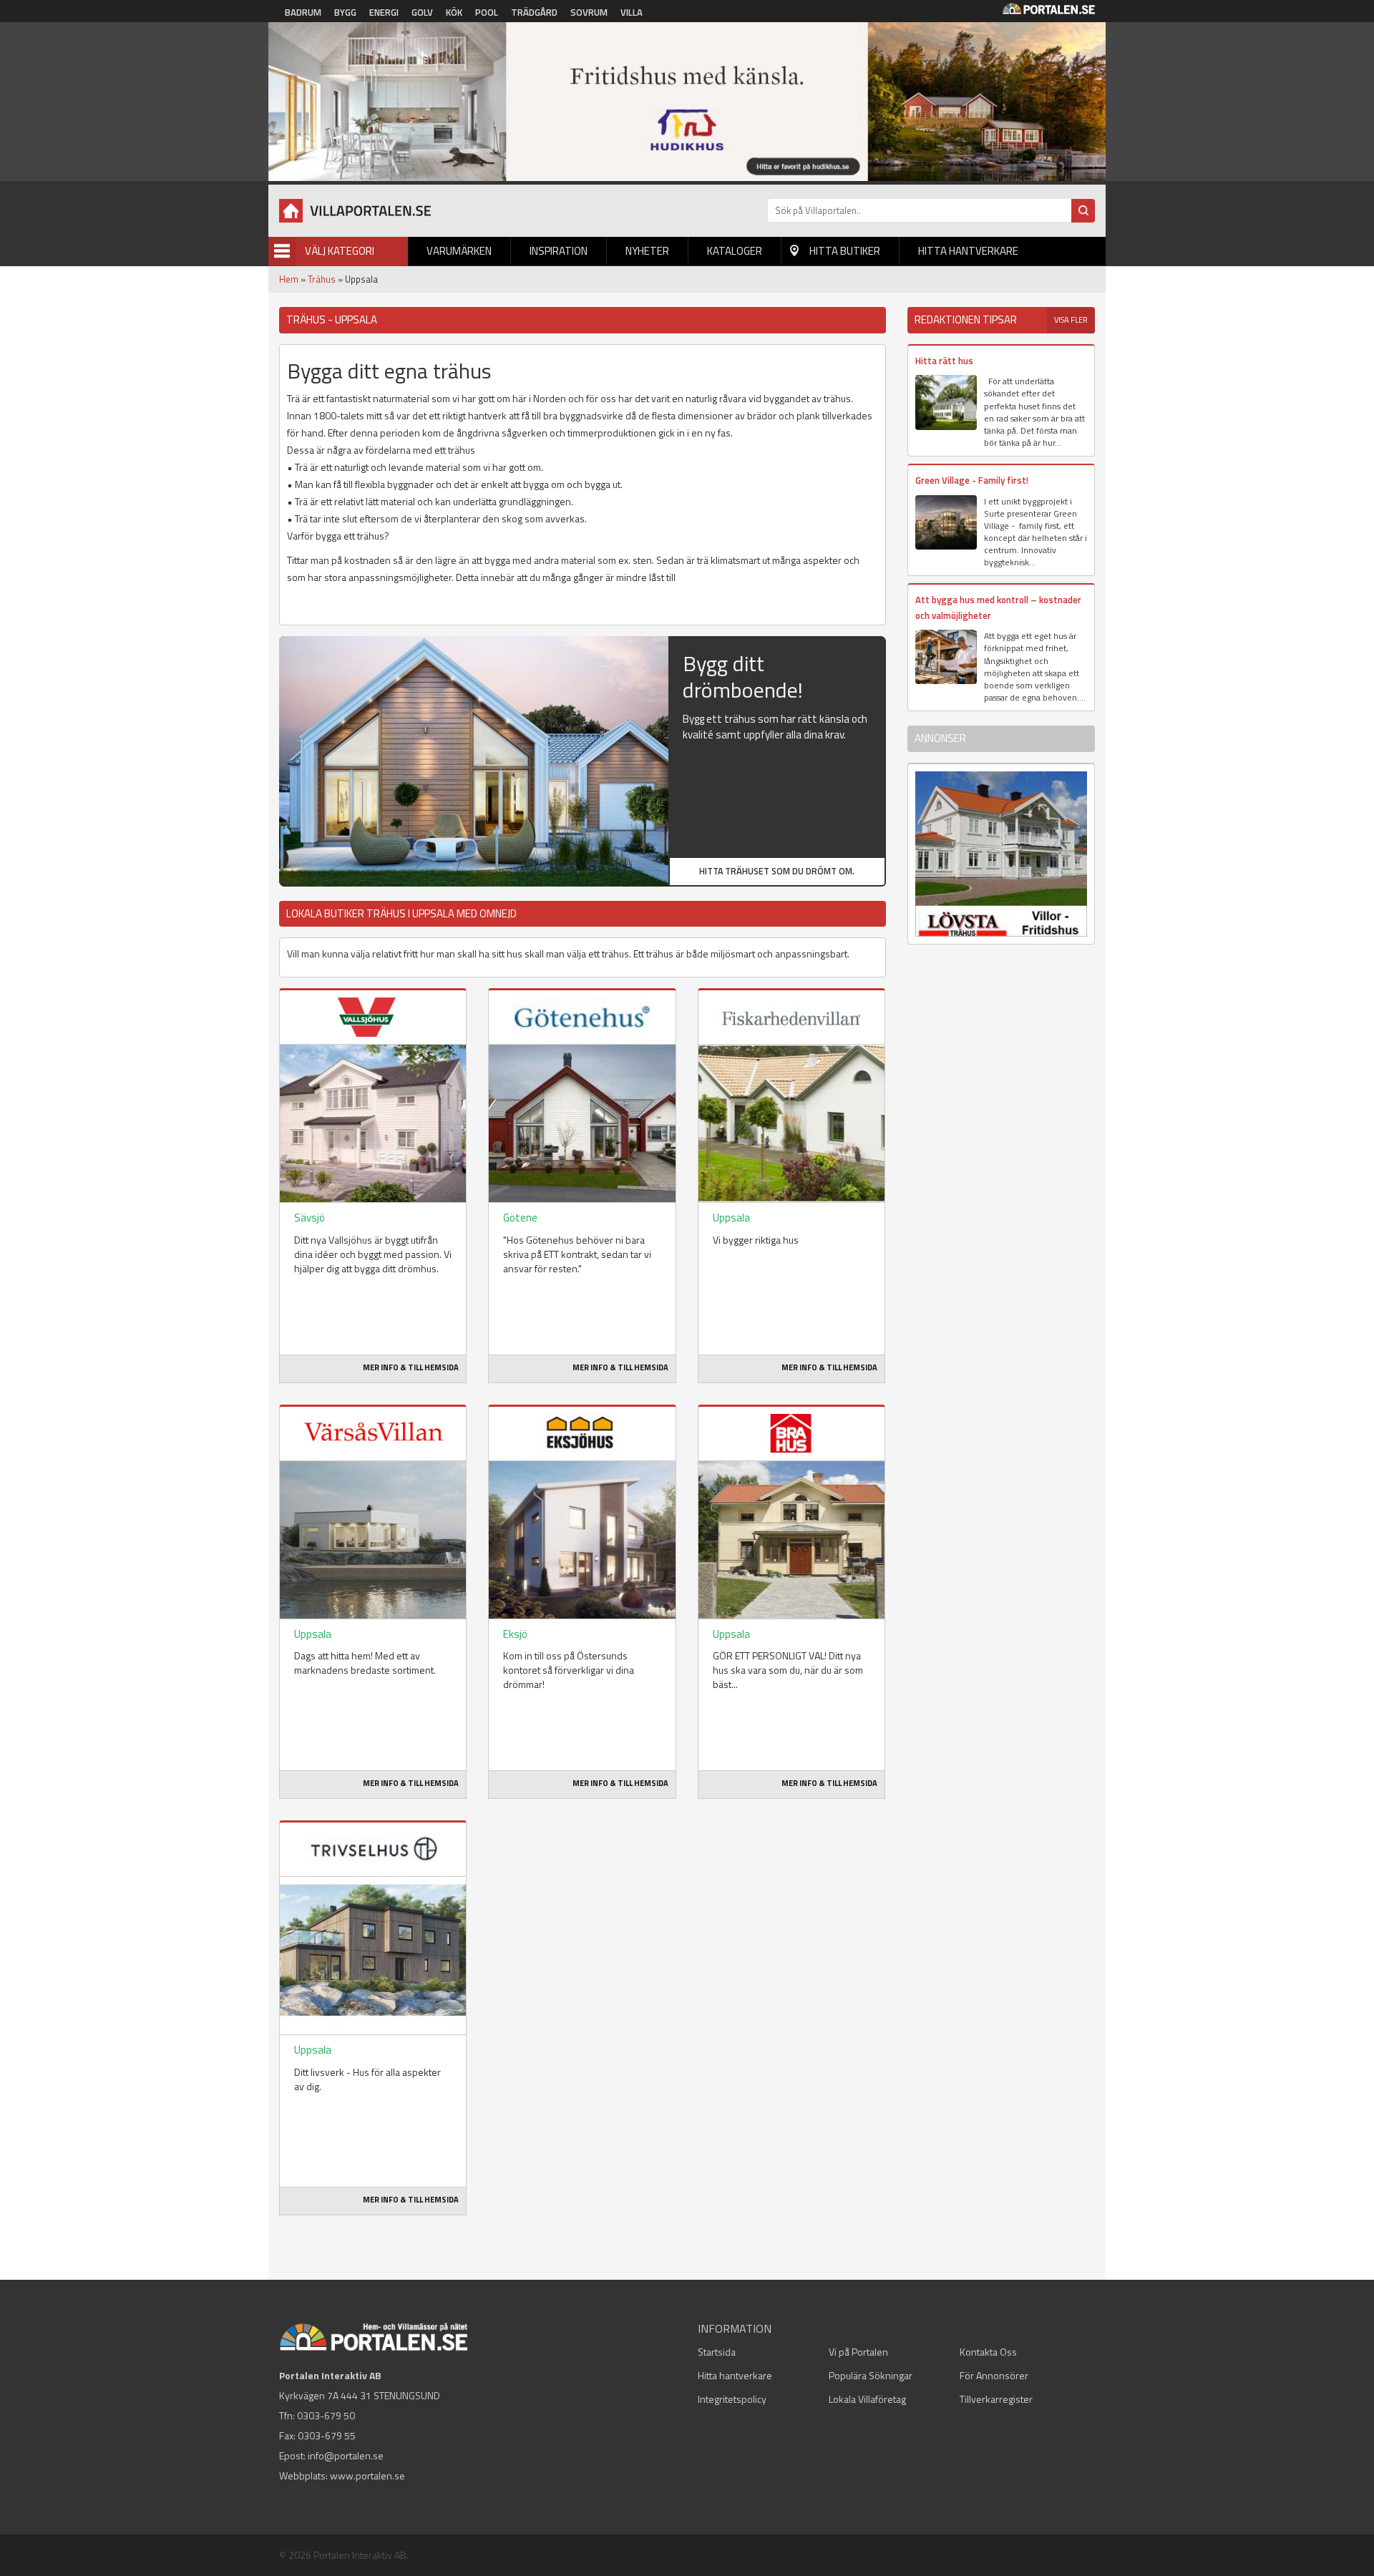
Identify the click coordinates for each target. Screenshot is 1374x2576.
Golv (422, 12)
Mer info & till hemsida (411, 1367)
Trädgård (534, 12)
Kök (454, 12)
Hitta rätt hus (944, 361)
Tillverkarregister (996, 2399)
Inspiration (559, 251)
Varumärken (459, 251)
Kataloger (735, 251)
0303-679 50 (326, 2415)
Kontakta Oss (988, 2352)
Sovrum (589, 12)
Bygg (345, 12)
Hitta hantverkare (968, 251)
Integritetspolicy (732, 2399)
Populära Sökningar (871, 2375)
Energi (384, 12)
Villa (632, 12)
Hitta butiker (845, 251)
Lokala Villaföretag (867, 2399)
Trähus (322, 279)
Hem (289, 279)
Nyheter (647, 251)
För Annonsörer (994, 2375)
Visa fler (1071, 320)
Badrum (303, 12)
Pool (487, 12)
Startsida (717, 2352)
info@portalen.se (346, 2455)
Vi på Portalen (858, 2352)
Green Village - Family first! (972, 480)
